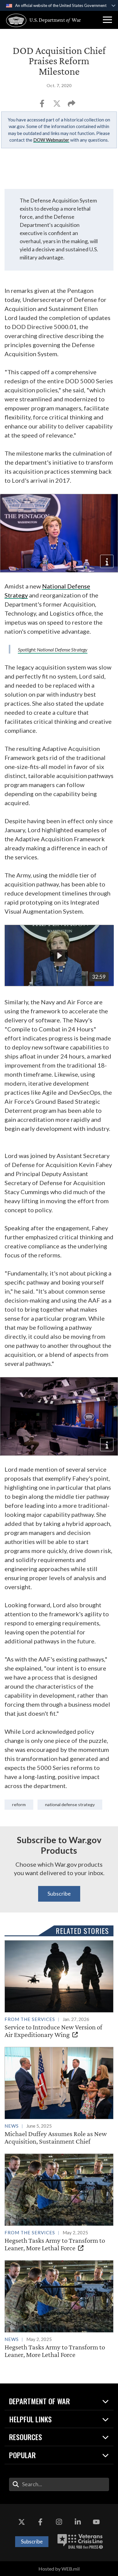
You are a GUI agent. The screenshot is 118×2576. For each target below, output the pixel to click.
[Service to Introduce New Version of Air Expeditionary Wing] (59, 1989)
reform (19, 1804)
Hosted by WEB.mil (59, 2569)
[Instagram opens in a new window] (59, 2522)
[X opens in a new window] (22, 2522)
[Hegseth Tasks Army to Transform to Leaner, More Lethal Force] (59, 2203)
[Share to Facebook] (43, 105)
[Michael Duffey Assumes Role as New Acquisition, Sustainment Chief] (59, 2096)
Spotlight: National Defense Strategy (53, 649)
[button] (107, 20)
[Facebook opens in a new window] (40, 2522)
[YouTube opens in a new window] (96, 2522)
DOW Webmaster (51, 140)
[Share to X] (57, 105)
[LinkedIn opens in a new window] (78, 2522)
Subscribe (59, 1894)
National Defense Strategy (70, 1804)
